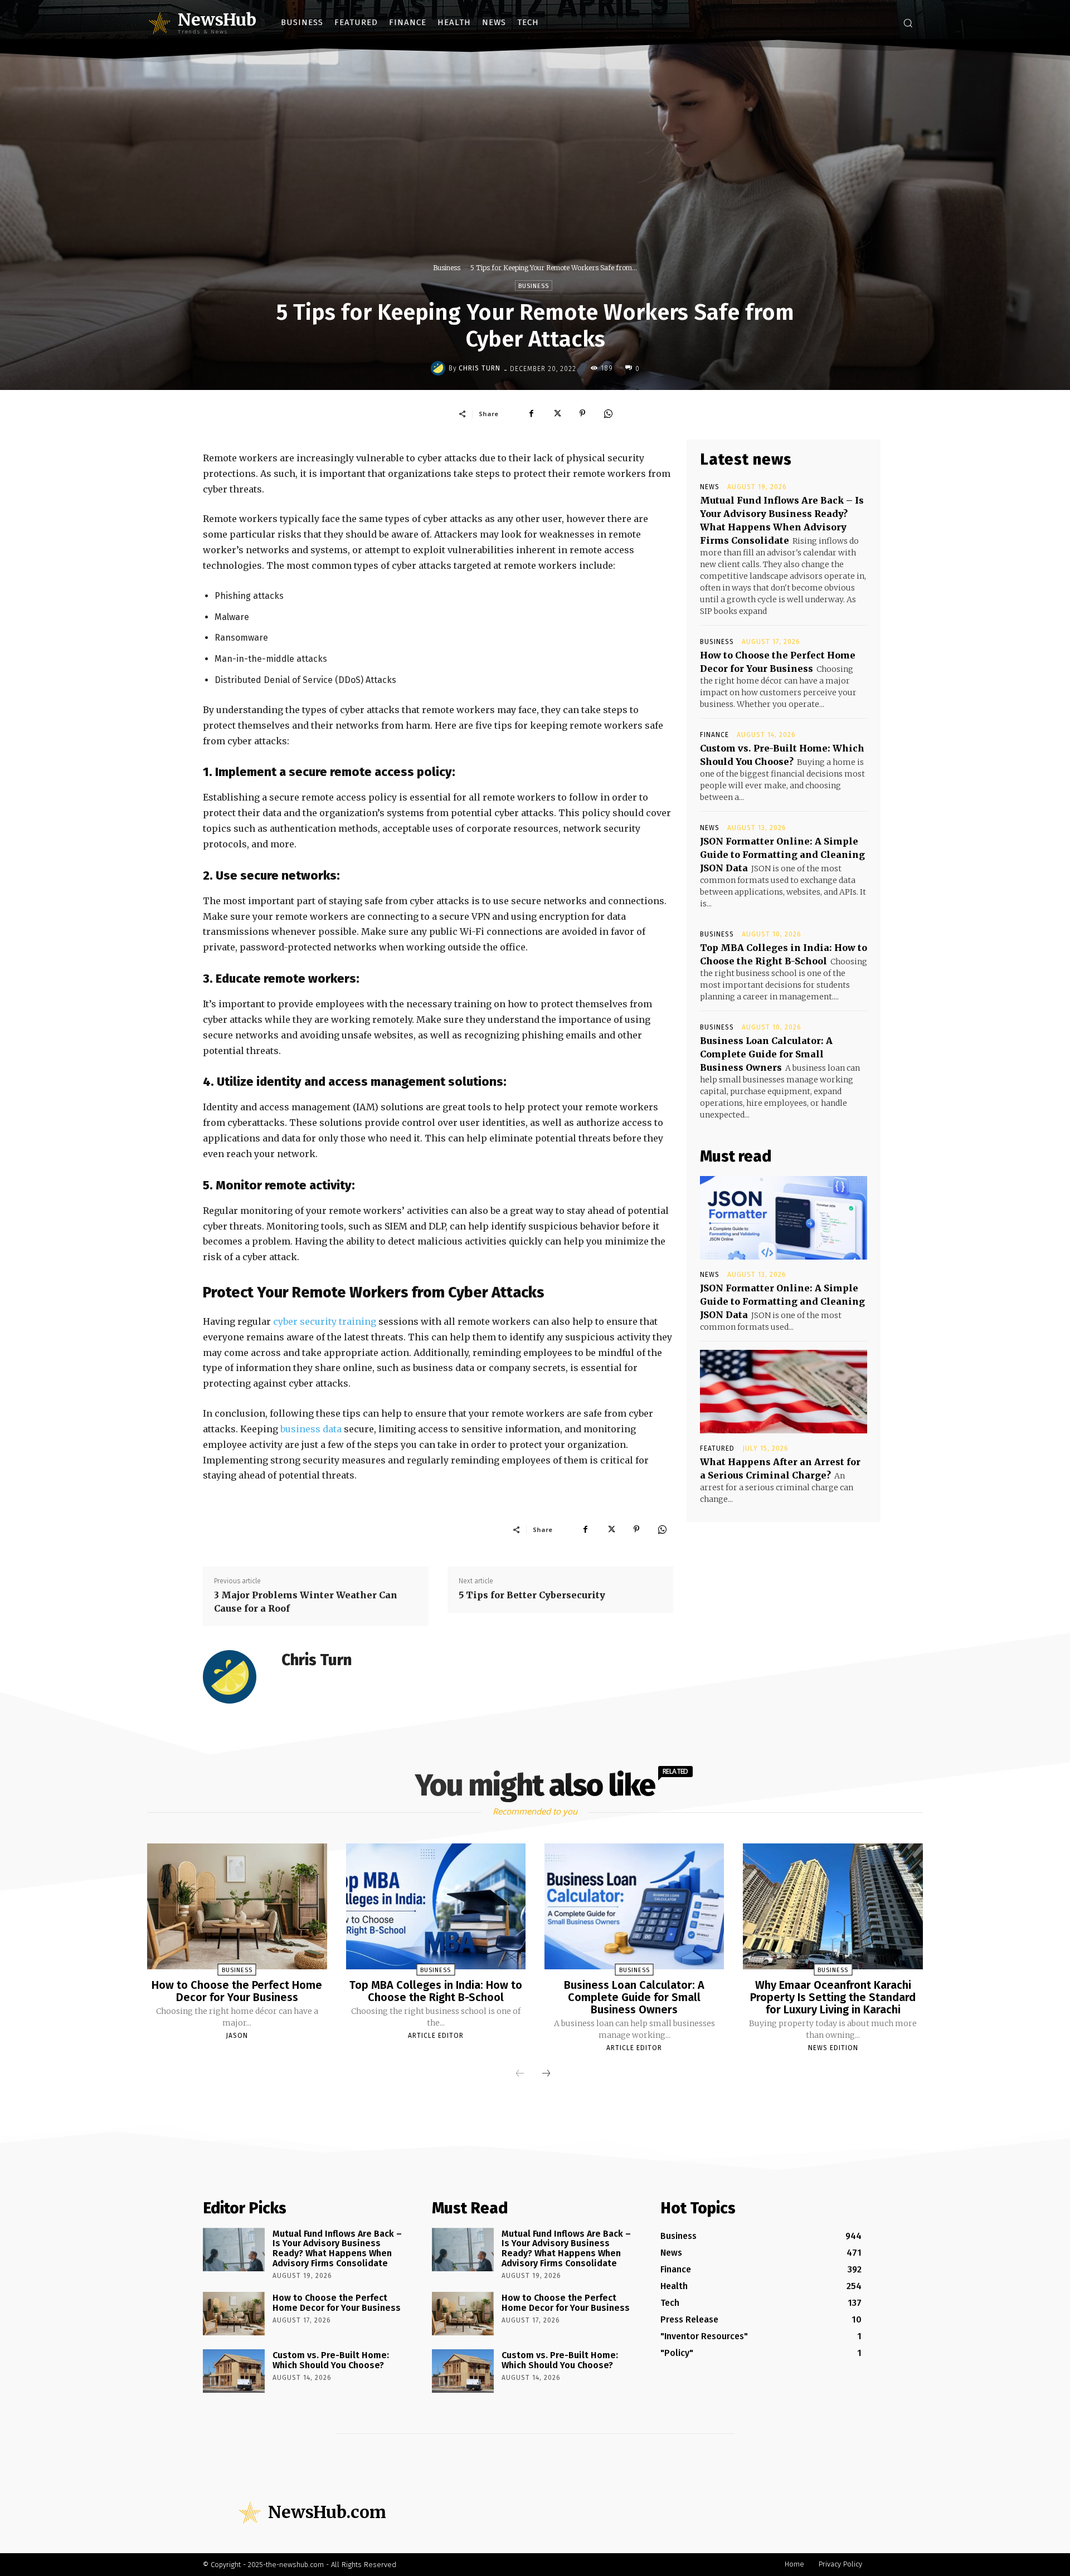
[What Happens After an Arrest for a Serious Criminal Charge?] (784, 1392)
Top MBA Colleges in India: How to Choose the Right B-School (436, 1991)
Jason (237, 2036)
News (710, 487)
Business (447, 268)
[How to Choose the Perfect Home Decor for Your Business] (237, 1906)
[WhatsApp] (608, 413)
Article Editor (436, 2036)
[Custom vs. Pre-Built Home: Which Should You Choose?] (234, 2371)
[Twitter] (557, 413)
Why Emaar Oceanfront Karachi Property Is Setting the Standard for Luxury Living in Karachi (833, 1997)
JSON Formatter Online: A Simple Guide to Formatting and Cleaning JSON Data (782, 855)
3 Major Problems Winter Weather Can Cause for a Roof (306, 1602)
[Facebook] (531, 413)
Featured (717, 1448)
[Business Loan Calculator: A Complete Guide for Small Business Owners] (634, 1906)
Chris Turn (480, 368)
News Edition (833, 2048)
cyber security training (325, 1321)
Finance (714, 735)
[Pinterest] (582, 413)
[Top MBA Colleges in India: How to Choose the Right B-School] (436, 1906)
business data (311, 1429)
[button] (908, 23)
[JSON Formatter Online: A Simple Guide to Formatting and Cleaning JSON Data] (784, 1218)
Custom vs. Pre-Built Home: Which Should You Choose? (331, 2360)
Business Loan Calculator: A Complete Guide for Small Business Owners (766, 1054)
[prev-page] (520, 2074)
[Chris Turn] (440, 368)
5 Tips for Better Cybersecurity (532, 1595)
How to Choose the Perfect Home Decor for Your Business (237, 1991)
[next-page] (546, 2074)
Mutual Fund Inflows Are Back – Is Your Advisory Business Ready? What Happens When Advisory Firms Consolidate (337, 2248)
